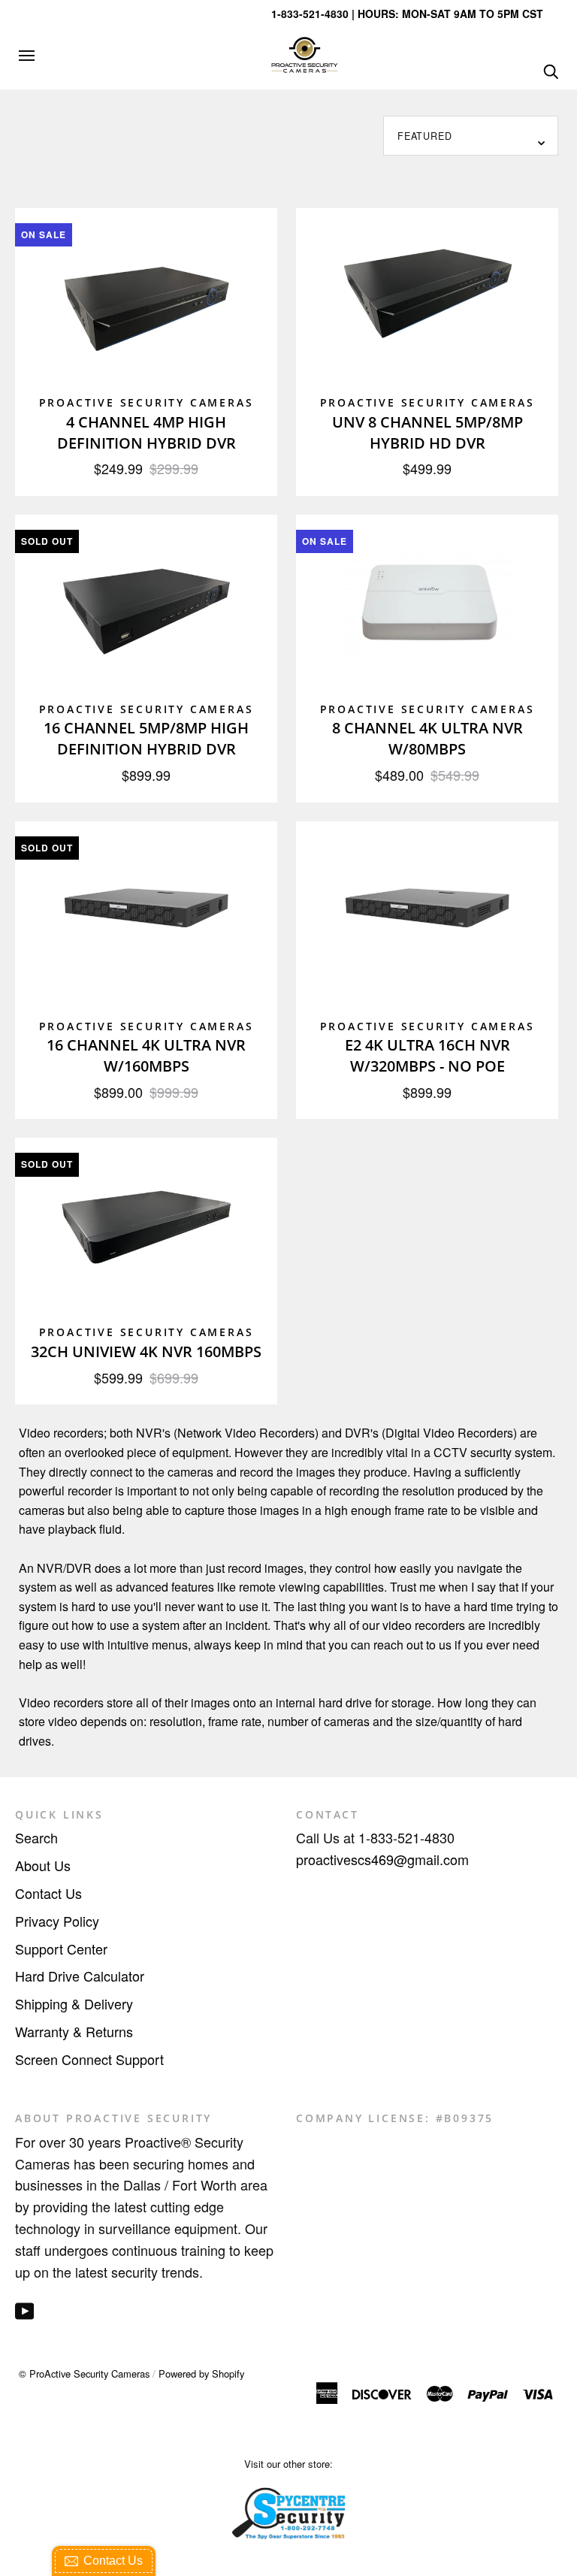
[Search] (551, 70)
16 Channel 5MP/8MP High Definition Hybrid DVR (146, 738)
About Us (43, 1865)
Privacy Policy (57, 1921)
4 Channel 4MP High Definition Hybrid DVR (147, 432)
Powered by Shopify (201, 2373)
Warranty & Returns (74, 2031)
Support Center (61, 1949)
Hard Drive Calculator (80, 1976)
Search (36, 1837)
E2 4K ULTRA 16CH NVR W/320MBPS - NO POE (427, 1055)
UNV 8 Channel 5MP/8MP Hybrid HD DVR (427, 432)
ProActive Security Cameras (147, 402)
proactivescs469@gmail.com (382, 1859)
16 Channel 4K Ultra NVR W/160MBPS (146, 1055)
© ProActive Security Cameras (84, 2373)
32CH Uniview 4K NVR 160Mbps (146, 1351)
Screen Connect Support (89, 2059)
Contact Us (48, 1893)
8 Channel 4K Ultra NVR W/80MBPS (427, 738)
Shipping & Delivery (74, 2003)
